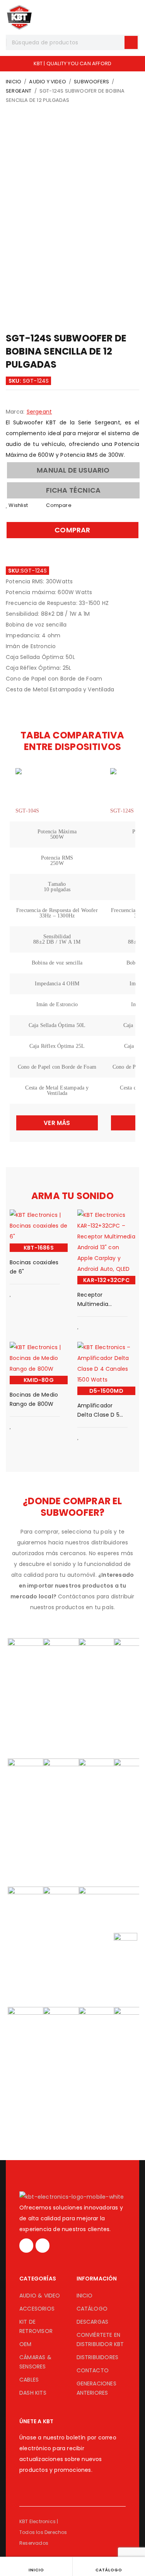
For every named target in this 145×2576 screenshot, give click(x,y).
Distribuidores (98, 2357)
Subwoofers (91, 82)
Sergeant (19, 91)
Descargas (93, 2322)
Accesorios (37, 2309)
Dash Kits (33, 2393)
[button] (73, 470)
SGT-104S (27, 811)
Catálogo (92, 2309)
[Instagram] (26, 2245)
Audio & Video (40, 2296)
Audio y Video (48, 82)
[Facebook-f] (43, 2245)
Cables (29, 2380)
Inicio (14, 82)
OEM (26, 2344)
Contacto (93, 2370)
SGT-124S (122, 811)
